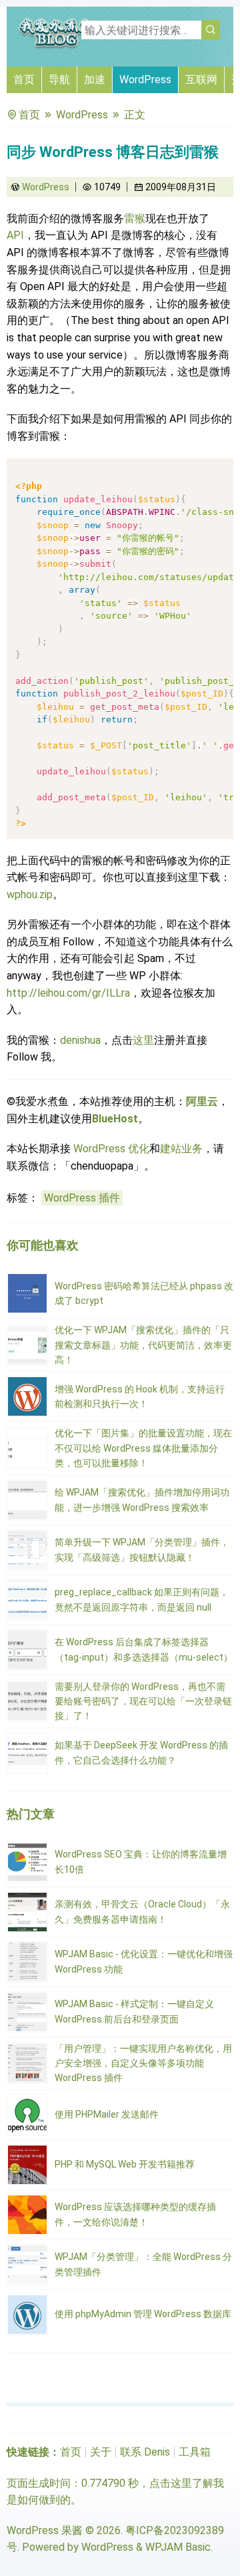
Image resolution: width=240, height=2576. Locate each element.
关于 (101, 2452)
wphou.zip (30, 894)
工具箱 (195, 2452)
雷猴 (135, 219)
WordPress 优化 (111, 1149)
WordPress (145, 80)
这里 (143, 1040)
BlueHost (115, 1119)
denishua (80, 1040)
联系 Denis (145, 2452)
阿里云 (202, 1101)
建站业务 (181, 1149)
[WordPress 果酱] (57, 46)
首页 (24, 80)
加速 (95, 80)
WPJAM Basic (178, 2547)
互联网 (201, 80)
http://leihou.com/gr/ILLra (68, 993)
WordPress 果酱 (45, 2530)
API (15, 235)
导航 (59, 80)
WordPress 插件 (82, 1198)
